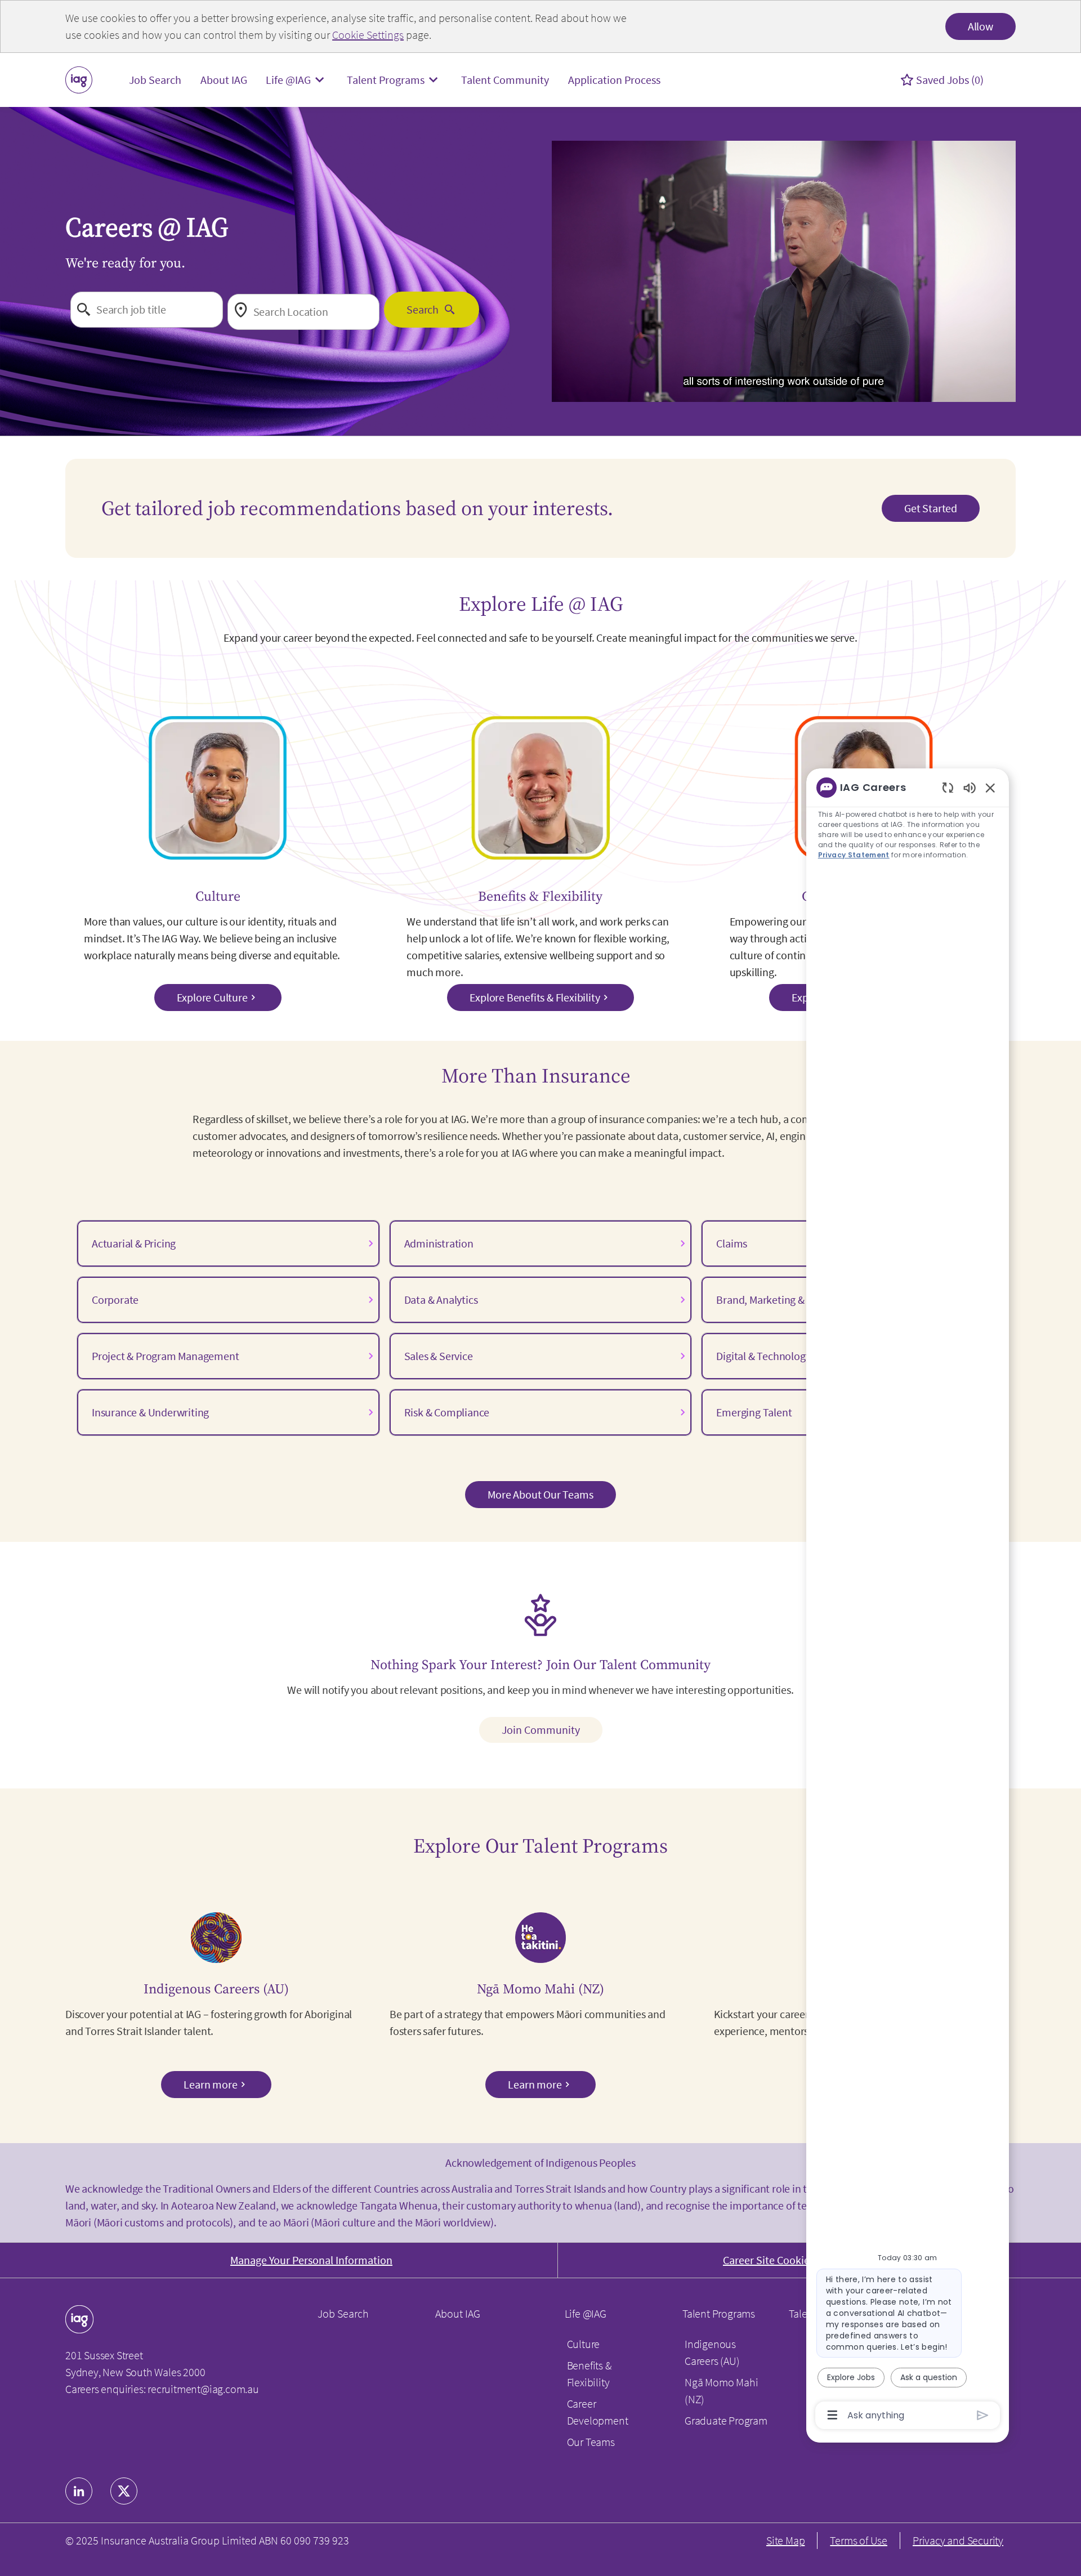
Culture (584, 2344)
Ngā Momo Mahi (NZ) (721, 2391)
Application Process (614, 80)
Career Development (598, 2412)
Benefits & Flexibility (589, 2374)
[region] (908, 1600)
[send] (983, 2415)
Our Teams (591, 2442)
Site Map (785, 2540)
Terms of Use (859, 2540)
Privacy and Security (958, 2540)
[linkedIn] (79, 2491)
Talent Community (505, 80)
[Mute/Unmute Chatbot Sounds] (970, 787)
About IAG (224, 80)
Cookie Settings (368, 35)
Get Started (931, 508)
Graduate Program (726, 2420)
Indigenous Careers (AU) (712, 2352)
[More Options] (832, 2415)
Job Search (155, 80)
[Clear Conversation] (948, 787)
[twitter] (124, 2491)
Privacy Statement (854, 855)
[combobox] (147, 310)
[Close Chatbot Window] (990, 788)
